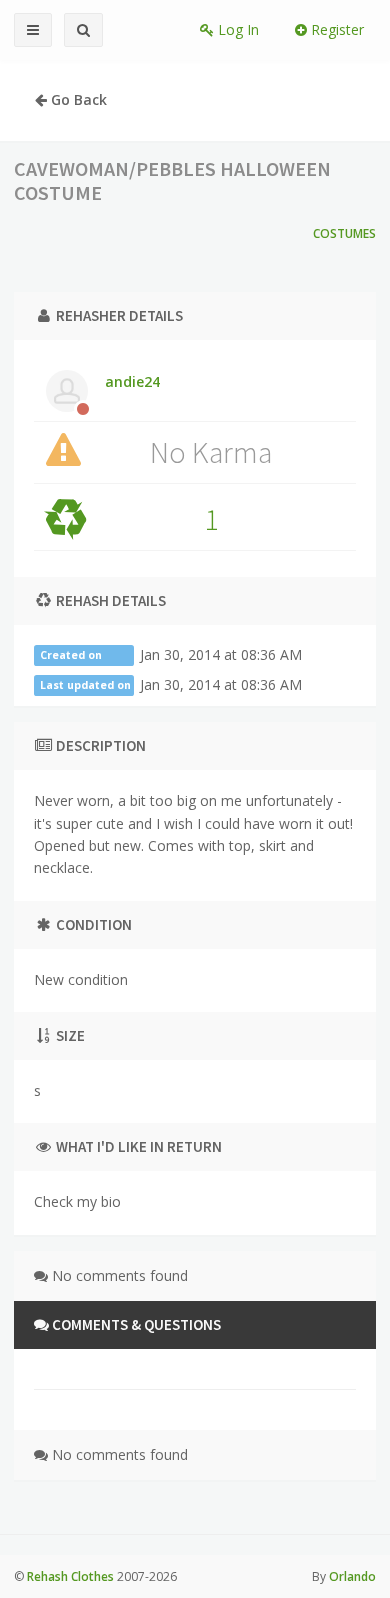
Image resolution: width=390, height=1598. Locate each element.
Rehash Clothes (70, 1576)
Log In (236, 29)
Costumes (344, 233)
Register (335, 29)
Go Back (77, 99)
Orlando (352, 1576)
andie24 (132, 381)
